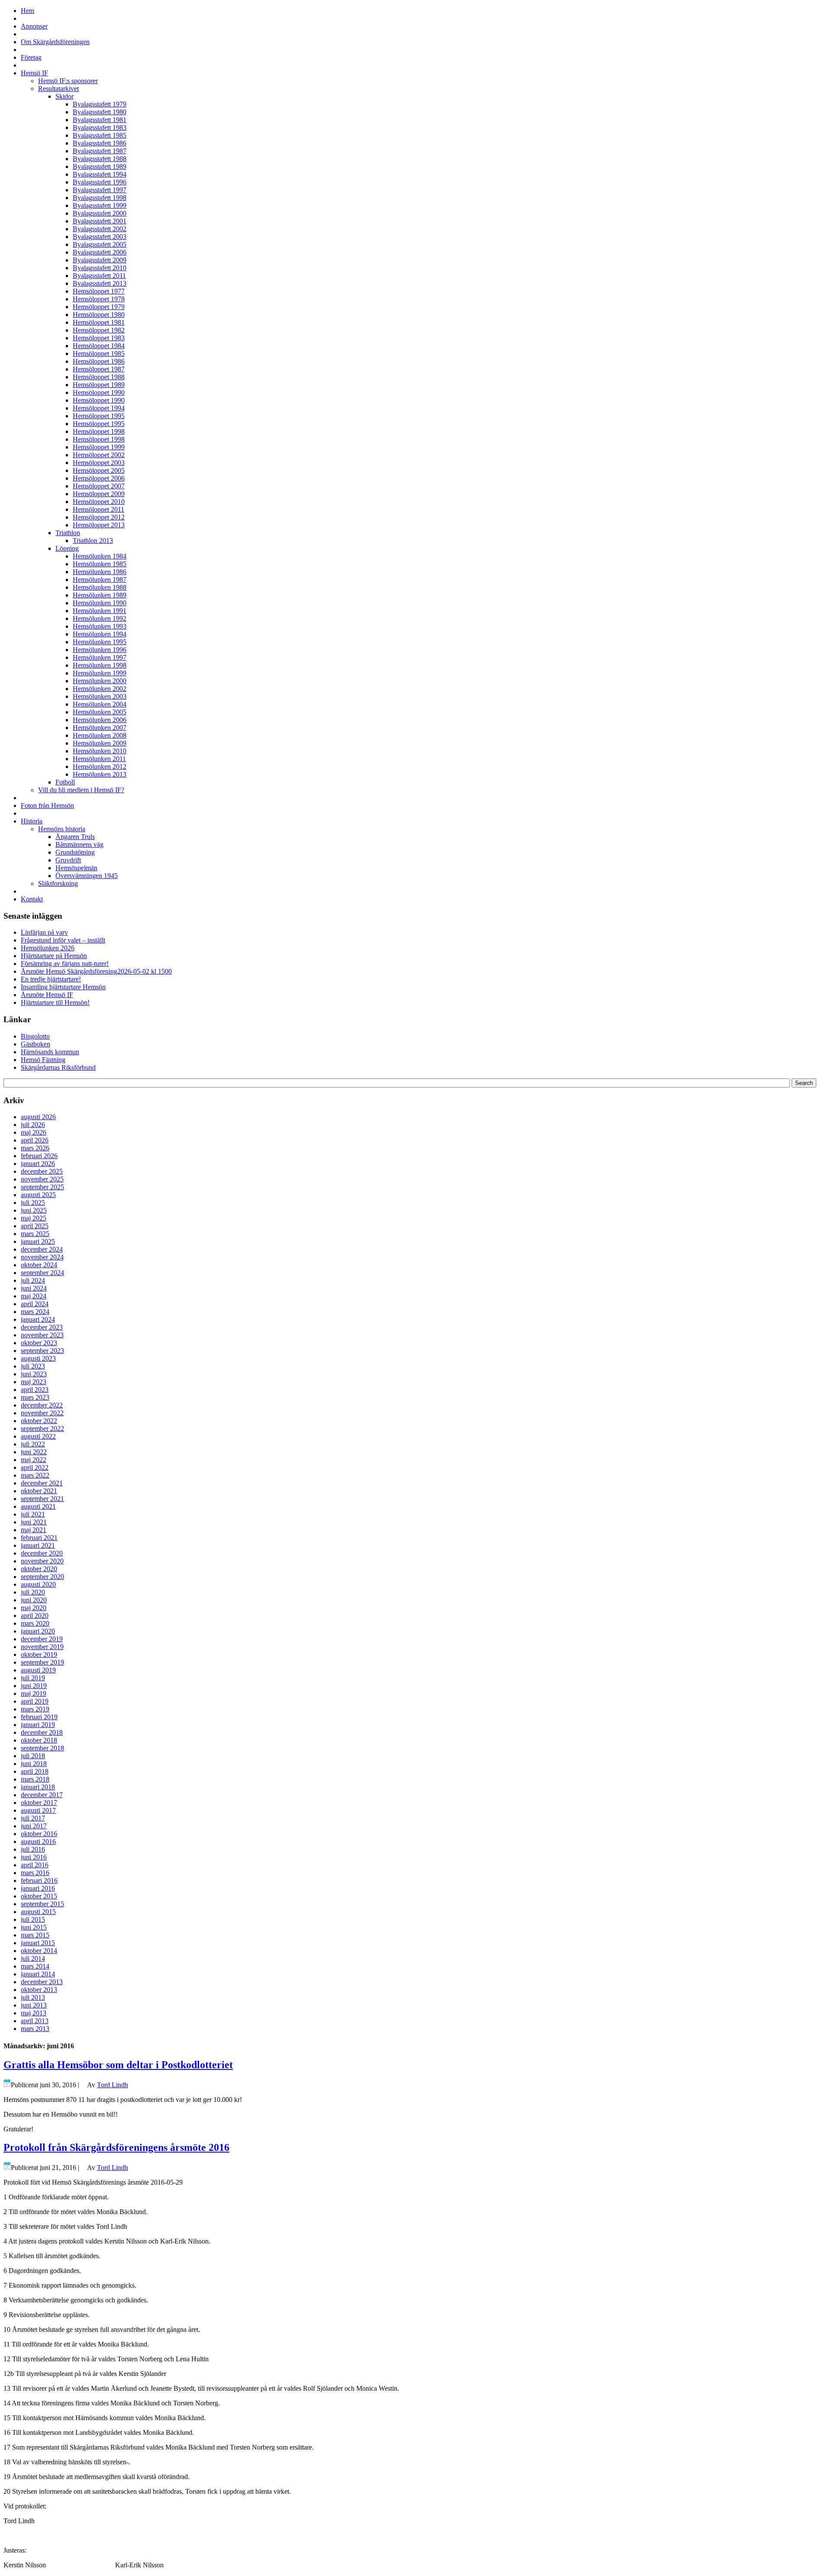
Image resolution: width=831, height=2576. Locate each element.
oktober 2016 (39, 1834)
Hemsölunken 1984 (100, 556)
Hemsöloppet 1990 (99, 392)
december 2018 (42, 1732)
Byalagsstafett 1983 (100, 128)
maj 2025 (34, 1218)
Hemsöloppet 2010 (99, 502)
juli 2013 (33, 1997)
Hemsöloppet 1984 (99, 346)
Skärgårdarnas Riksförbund (58, 1067)
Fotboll (65, 782)
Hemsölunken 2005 (100, 712)
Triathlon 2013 (93, 541)
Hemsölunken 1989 (100, 595)
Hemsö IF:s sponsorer (68, 81)
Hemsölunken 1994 (100, 634)
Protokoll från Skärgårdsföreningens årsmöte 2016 (116, 2147)
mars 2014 (35, 1966)
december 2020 (42, 1553)
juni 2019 (34, 1686)
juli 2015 (33, 1919)
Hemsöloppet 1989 (99, 385)
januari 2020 (38, 1631)
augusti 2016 (38, 1842)
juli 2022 (33, 1444)
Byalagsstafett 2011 (99, 276)
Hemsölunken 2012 (100, 767)
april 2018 (35, 1771)
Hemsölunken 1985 (100, 564)
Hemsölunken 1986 (100, 572)
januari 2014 (38, 1974)
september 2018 (42, 1748)
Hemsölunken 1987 (100, 579)
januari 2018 (38, 1787)
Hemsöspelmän (76, 868)
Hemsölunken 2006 (100, 720)
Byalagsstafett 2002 (100, 229)
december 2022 (42, 1405)
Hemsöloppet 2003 (99, 463)
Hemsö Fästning (43, 1060)
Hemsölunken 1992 (100, 618)
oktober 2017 (39, 1803)
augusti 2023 (38, 1358)
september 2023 (42, 1351)
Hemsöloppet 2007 (99, 486)
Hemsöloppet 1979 (99, 307)
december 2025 (42, 1171)
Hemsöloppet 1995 (99, 416)
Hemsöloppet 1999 (99, 447)
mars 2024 (35, 1312)
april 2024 (35, 1304)
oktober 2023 (39, 1343)
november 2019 (42, 1647)
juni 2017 (34, 1826)
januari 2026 (38, 1164)
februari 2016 (39, 1880)
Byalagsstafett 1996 (100, 182)
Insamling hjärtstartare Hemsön (63, 987)
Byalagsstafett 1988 (100, 159)
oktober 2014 (39, 1951)
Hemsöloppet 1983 (99, 338)
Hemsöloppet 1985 (99, 353)
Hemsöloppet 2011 (98, 509)
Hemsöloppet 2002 (99, 455)
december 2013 (42, 1982)
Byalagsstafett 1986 (100, 143)
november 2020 (42, 1561)
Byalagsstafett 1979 (100, 104)
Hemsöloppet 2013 (99, 525)
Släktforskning (58, 883)
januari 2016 (38, 1888)
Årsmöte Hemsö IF (47, 995)
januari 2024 (38, 1319)
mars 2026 (35, 1148)
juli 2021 (33, 1514)
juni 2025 (34, 1210)
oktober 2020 (39, 1569)
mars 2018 (35, 1779)
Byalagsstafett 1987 (100, 151)
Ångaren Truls (75, 837)
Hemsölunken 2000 (100, 681)
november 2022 (42, 1413)
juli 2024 (33, 1280)
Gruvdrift (68, 860)
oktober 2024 (39, 1265)
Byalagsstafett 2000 (100, 213)
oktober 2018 (39, 1740)
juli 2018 (33, 1756)
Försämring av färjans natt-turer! (65, 964)
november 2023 (42, 1335)
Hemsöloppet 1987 (99, 369)
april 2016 (35, 1865)
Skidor (64, 96)
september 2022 (42, 1428)
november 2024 (42, 1257)
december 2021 (42, 1483)
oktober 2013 (39, 1990)
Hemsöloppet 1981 (99, 322)
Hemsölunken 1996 (100, 650)
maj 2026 (34, 1132)
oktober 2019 (39, 1654)
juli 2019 (33, 1678)
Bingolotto (35, 1036)
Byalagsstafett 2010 (100, 268)
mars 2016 (35, 1873)
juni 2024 (34, 1288)
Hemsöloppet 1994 (99, 408)
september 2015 (42, 1904)
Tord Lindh (113, 2085)
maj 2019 (34, 1693)
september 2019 (42, 1662)
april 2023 (35, 1390)
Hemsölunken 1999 (100, 673)
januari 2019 (38, 1725)
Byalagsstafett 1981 (100, 120)
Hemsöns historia (62, 829)
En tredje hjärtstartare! (51, 979)
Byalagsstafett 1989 (100, 166)
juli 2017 (33, 1818)
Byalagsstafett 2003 (100, 237)
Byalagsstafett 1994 (100, 174)
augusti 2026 (38, 1117)
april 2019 (35, 1701)
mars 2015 (35, 1935)
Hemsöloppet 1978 (99, 299)
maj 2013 (34, 2013)
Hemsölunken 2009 (100, 743)
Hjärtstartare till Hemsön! (55, 1002)
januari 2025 (38, 1241)
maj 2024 (34, 1296)
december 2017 (42, 1795)
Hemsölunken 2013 (100, 774)
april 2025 (35, 1226)
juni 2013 (34, 2005)
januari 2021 (38, 1545)
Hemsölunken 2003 (100, 696)
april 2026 (35, 1140)
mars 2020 (35, 1623)
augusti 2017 (38, 1810)
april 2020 (35, 1616)
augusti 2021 (38, 1506)
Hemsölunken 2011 (99, 759)
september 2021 (42, 1499)
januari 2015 (38, 1943)
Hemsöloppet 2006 (99, 478)
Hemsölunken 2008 (100, 735)
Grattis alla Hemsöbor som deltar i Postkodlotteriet (118, 2065)
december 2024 (42, 1249)
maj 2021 (34, 1530)
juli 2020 (33, 1592)
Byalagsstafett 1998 (100, 198)
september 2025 (42, 1187)
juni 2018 (34, 1764)
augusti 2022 (38, 1436)
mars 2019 (35, 1709)
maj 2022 (34, 1460)
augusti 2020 (38, 1584)
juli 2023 (33, 1366)
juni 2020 (34, 1600)
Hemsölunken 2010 (100, 751)
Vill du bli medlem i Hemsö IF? (81, 790)
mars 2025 (35, 1234)
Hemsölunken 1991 (100, 611)
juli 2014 (33, 1958)
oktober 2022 (39, 1421)
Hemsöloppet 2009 (99, 494)
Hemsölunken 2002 (100, 689)
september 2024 (42, 1273)
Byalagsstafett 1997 (100, 190)
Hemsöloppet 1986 (99, 361)
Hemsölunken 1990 (100, 603)
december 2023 (42, 1327)
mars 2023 (35, 1397)
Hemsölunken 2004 (100, 704)
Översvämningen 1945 (87, 876)
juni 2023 (34, 1374)
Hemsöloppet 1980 (99, 315)
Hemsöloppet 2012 (99, 517)
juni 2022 (34, 1452)
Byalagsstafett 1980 (100, 112)
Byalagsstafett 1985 (100, 135)
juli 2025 (33, 1202)
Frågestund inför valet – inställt (63, 940)
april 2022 (35, 1467)
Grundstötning (75, 852)
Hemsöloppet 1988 (99, 377)
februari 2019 (39, 1717)
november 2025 (42, 1179)
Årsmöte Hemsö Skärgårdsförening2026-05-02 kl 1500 (96, 971)
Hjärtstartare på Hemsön (54, 956)
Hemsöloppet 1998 (99, 431)
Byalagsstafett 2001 (100, 221)
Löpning (67, 548)
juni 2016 (34, 1857)
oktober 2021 (39, 1491)
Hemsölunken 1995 (100, 642)
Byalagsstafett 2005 (100, 244)
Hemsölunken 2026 (48, 948)
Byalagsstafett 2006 (100, 252)
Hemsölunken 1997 (100, 657)
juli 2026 (33, 1125)
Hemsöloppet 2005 (99, 470)
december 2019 (42, 1639)
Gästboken (35, 1044)
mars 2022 (35, 1475)
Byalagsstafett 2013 (100, 283)
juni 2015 (34, 1927)
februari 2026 (39, 1156)
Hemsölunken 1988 (100, 587)
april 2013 (35, 2021)
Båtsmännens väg (79, 844)
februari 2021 (39, 1538)
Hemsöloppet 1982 (99, 330)
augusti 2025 (38, 1195)
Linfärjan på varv (44, 932)
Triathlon (68, 533)
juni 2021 (34, 1522)
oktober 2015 (39, 1896)
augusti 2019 (38, 1670)
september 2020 (42, 1577)
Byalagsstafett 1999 (100, 205)
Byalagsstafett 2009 (100, 260)
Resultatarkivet (58, 89)
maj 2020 (34, 1608)
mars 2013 (35, 2029)
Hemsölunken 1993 (100, 626)
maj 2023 (34, 1382)
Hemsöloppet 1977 (99, 291)
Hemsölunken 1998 (100, 665)
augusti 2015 (38, 1912)
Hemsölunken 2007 (100, 728)
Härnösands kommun (50, 1052)
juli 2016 (33, 1849)
